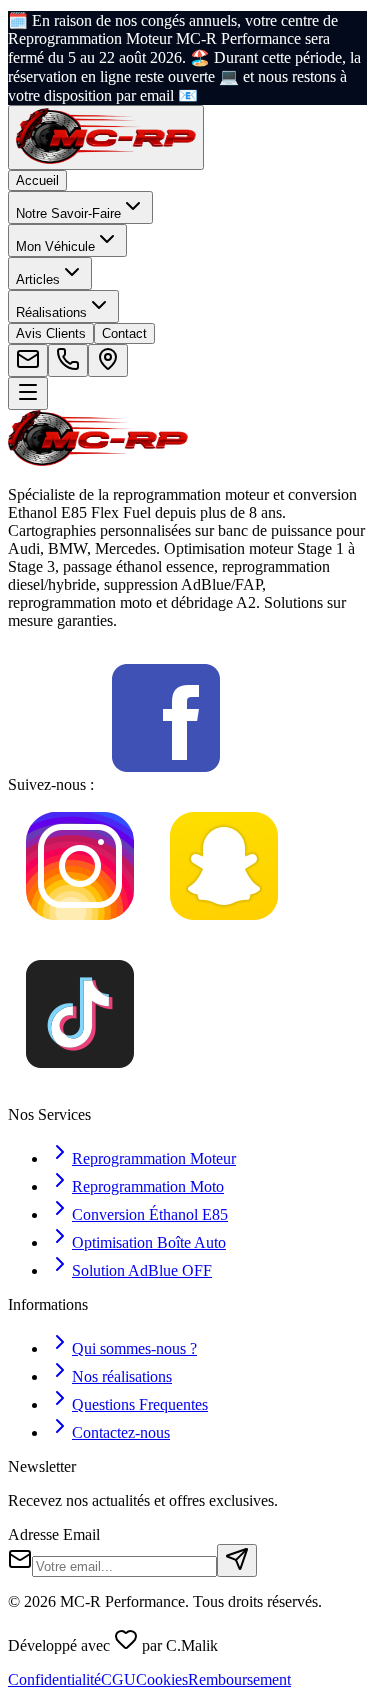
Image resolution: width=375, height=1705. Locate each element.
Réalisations (51, 312)
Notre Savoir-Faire (68, 213)
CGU (118, 1679)
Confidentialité (54, 1679)
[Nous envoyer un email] (28, 360)
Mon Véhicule (55, 246)
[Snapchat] (224, 932)
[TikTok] (80, 1080)
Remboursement (239, 1679)
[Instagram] (80, 932)
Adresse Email (54, 1534)
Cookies (162, 1679)
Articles (38, 279)
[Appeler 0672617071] (68, 360)
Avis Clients (51, 333)
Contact (124, 333)
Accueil (37, 180)
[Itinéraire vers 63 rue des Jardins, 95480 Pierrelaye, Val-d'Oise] (108, 360)
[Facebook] (166, 784)
